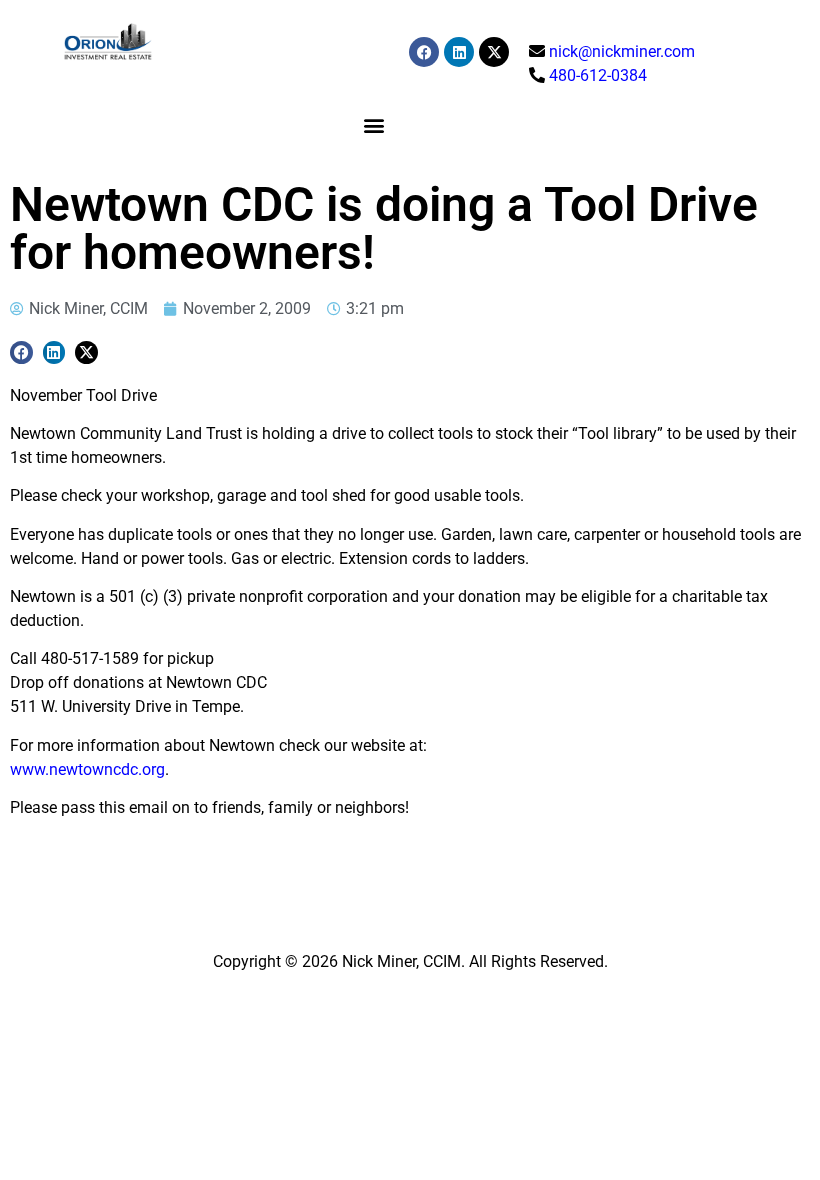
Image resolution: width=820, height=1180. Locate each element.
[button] (373, 124)
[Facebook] (424, 52)
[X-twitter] (494, 52)
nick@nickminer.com (622, 51)
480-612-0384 (598, 75)
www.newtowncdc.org (87, 769)
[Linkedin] (459, 52)
